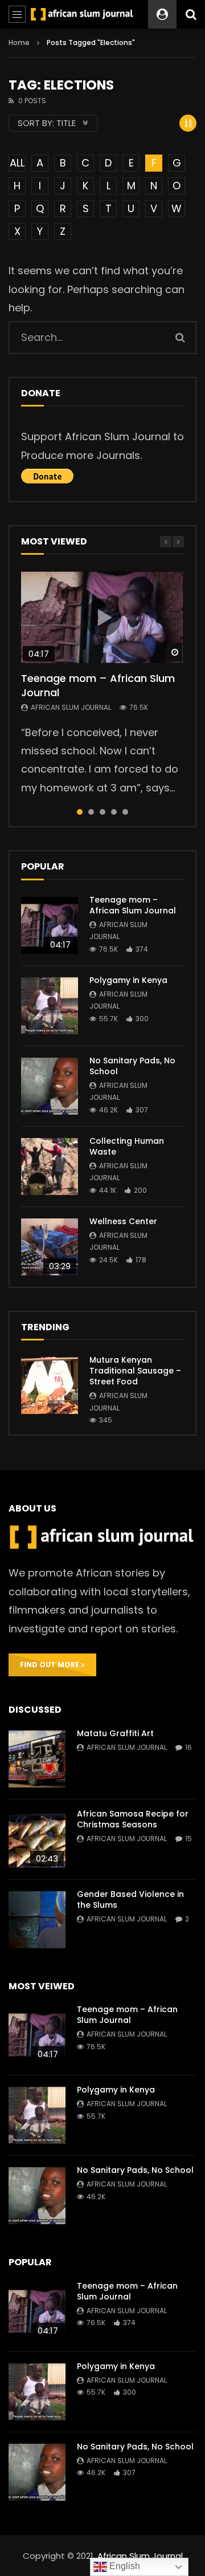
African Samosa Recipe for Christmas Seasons (133, 1819)
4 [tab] (114, 812)
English (124, 2566)
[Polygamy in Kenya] (50, 1006)
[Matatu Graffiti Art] (37, 1759)
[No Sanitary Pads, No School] (50, 1086)
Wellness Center (123, 1221)
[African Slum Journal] (82, 14)
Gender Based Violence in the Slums (130, 1900)
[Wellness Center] (50, 1247)
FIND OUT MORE (50, 1665)
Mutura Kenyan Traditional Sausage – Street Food (135, 1371)
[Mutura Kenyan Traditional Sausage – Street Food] (50, 1385)
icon (102, 617)
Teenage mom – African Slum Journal (98, 685)
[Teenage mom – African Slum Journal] (50, 925)
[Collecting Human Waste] (50, 1167)
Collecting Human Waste (127, 1146)
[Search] (191, 14)
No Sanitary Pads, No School (132, 1066)
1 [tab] (80, 812)
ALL (17, 163)
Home (19, 42)
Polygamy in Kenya (128, 980)
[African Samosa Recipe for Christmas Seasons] (37, 1839)
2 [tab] (91, 812)
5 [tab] (125, 812)
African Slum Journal (71, 707)
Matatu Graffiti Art (115, 1733)
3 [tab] (102, 812)
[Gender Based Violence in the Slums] (37, 1920)
